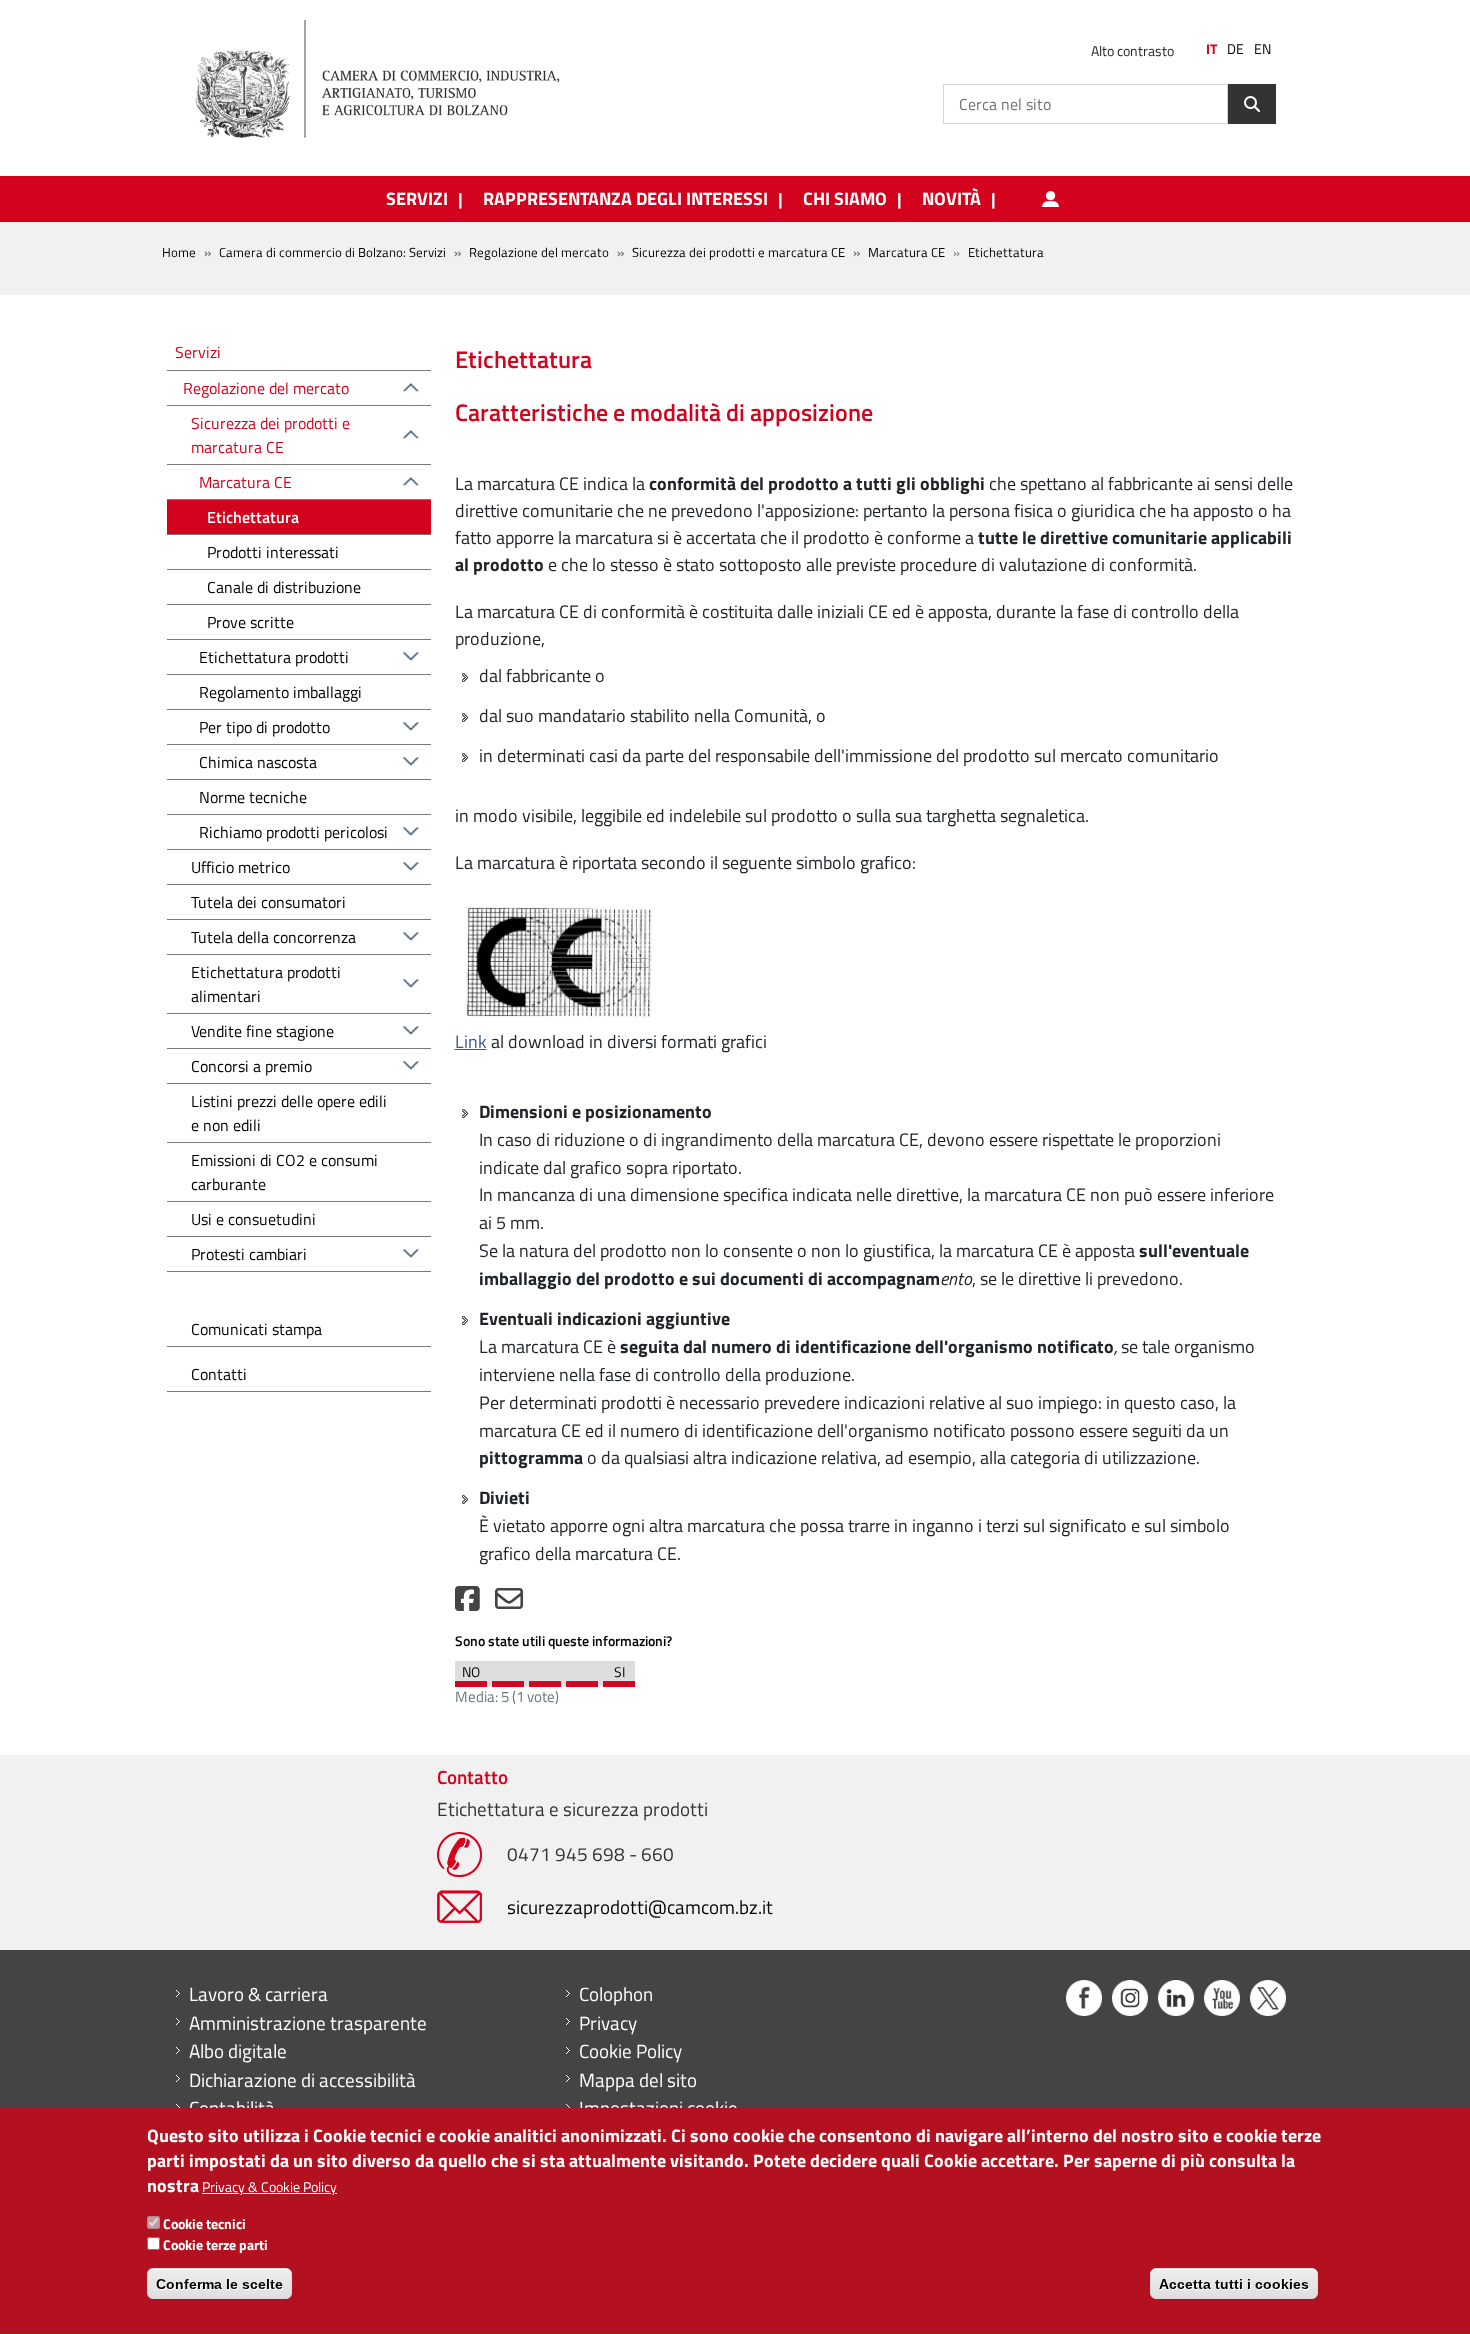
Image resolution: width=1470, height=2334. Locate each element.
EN (1262, 49)
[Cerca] (1252, 104)
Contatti (219, 1374)
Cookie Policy (630, 2051)
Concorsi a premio (251, 1066)
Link (471, 1041)
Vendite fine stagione (262, 1031)
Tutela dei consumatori (268, 902)
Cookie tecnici (204, 2223)
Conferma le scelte (219, 2284)
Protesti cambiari (249, 1254)
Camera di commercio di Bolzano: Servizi (332, 252)
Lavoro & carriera (258, 1994)
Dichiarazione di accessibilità (302, 2080)
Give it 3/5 (545, 1679)
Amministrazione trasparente (308, 2023)
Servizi (198, 351)
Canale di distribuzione (284, 587)
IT (1211, 49)
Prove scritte (250, 622)
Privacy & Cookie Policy (269, 2187)
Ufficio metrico (240, 867)
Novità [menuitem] (951, 199)
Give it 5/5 (619, 1679)
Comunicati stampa (256, 1329)
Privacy (608, 2023)
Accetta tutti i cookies (1234, 2284)
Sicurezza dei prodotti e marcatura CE (738, 252)
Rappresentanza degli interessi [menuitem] (625, 199)
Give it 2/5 (508, 1679)
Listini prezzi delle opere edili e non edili (289, 1113)
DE (1235, 49)
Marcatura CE (906, 252)
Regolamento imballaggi (280, 692)
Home (179, 252)
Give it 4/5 (582, 1679)
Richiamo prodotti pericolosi (293, 832)
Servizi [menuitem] (417, 199)
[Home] (394, 80)
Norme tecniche (253, 797)
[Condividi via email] (509, 1603)
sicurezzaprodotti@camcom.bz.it (640, 1906)
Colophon (616, 1994)
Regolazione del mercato (539, 252)
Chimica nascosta (258, 762)
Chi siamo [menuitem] (845, 199)
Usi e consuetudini (253, 1219)
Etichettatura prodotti (274, 657)
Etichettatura (253, 517)
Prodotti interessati (273, 552)
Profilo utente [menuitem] (1050, 199)
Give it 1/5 (471, 1679)
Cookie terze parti (215, 2244)
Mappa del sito (638, 2080)
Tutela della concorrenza (273, 937)
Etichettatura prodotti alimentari (266, 984)
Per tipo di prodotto (264, 727)
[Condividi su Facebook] (467, 1603)
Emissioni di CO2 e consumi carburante (284, 1172)
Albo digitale (238, 2051)
